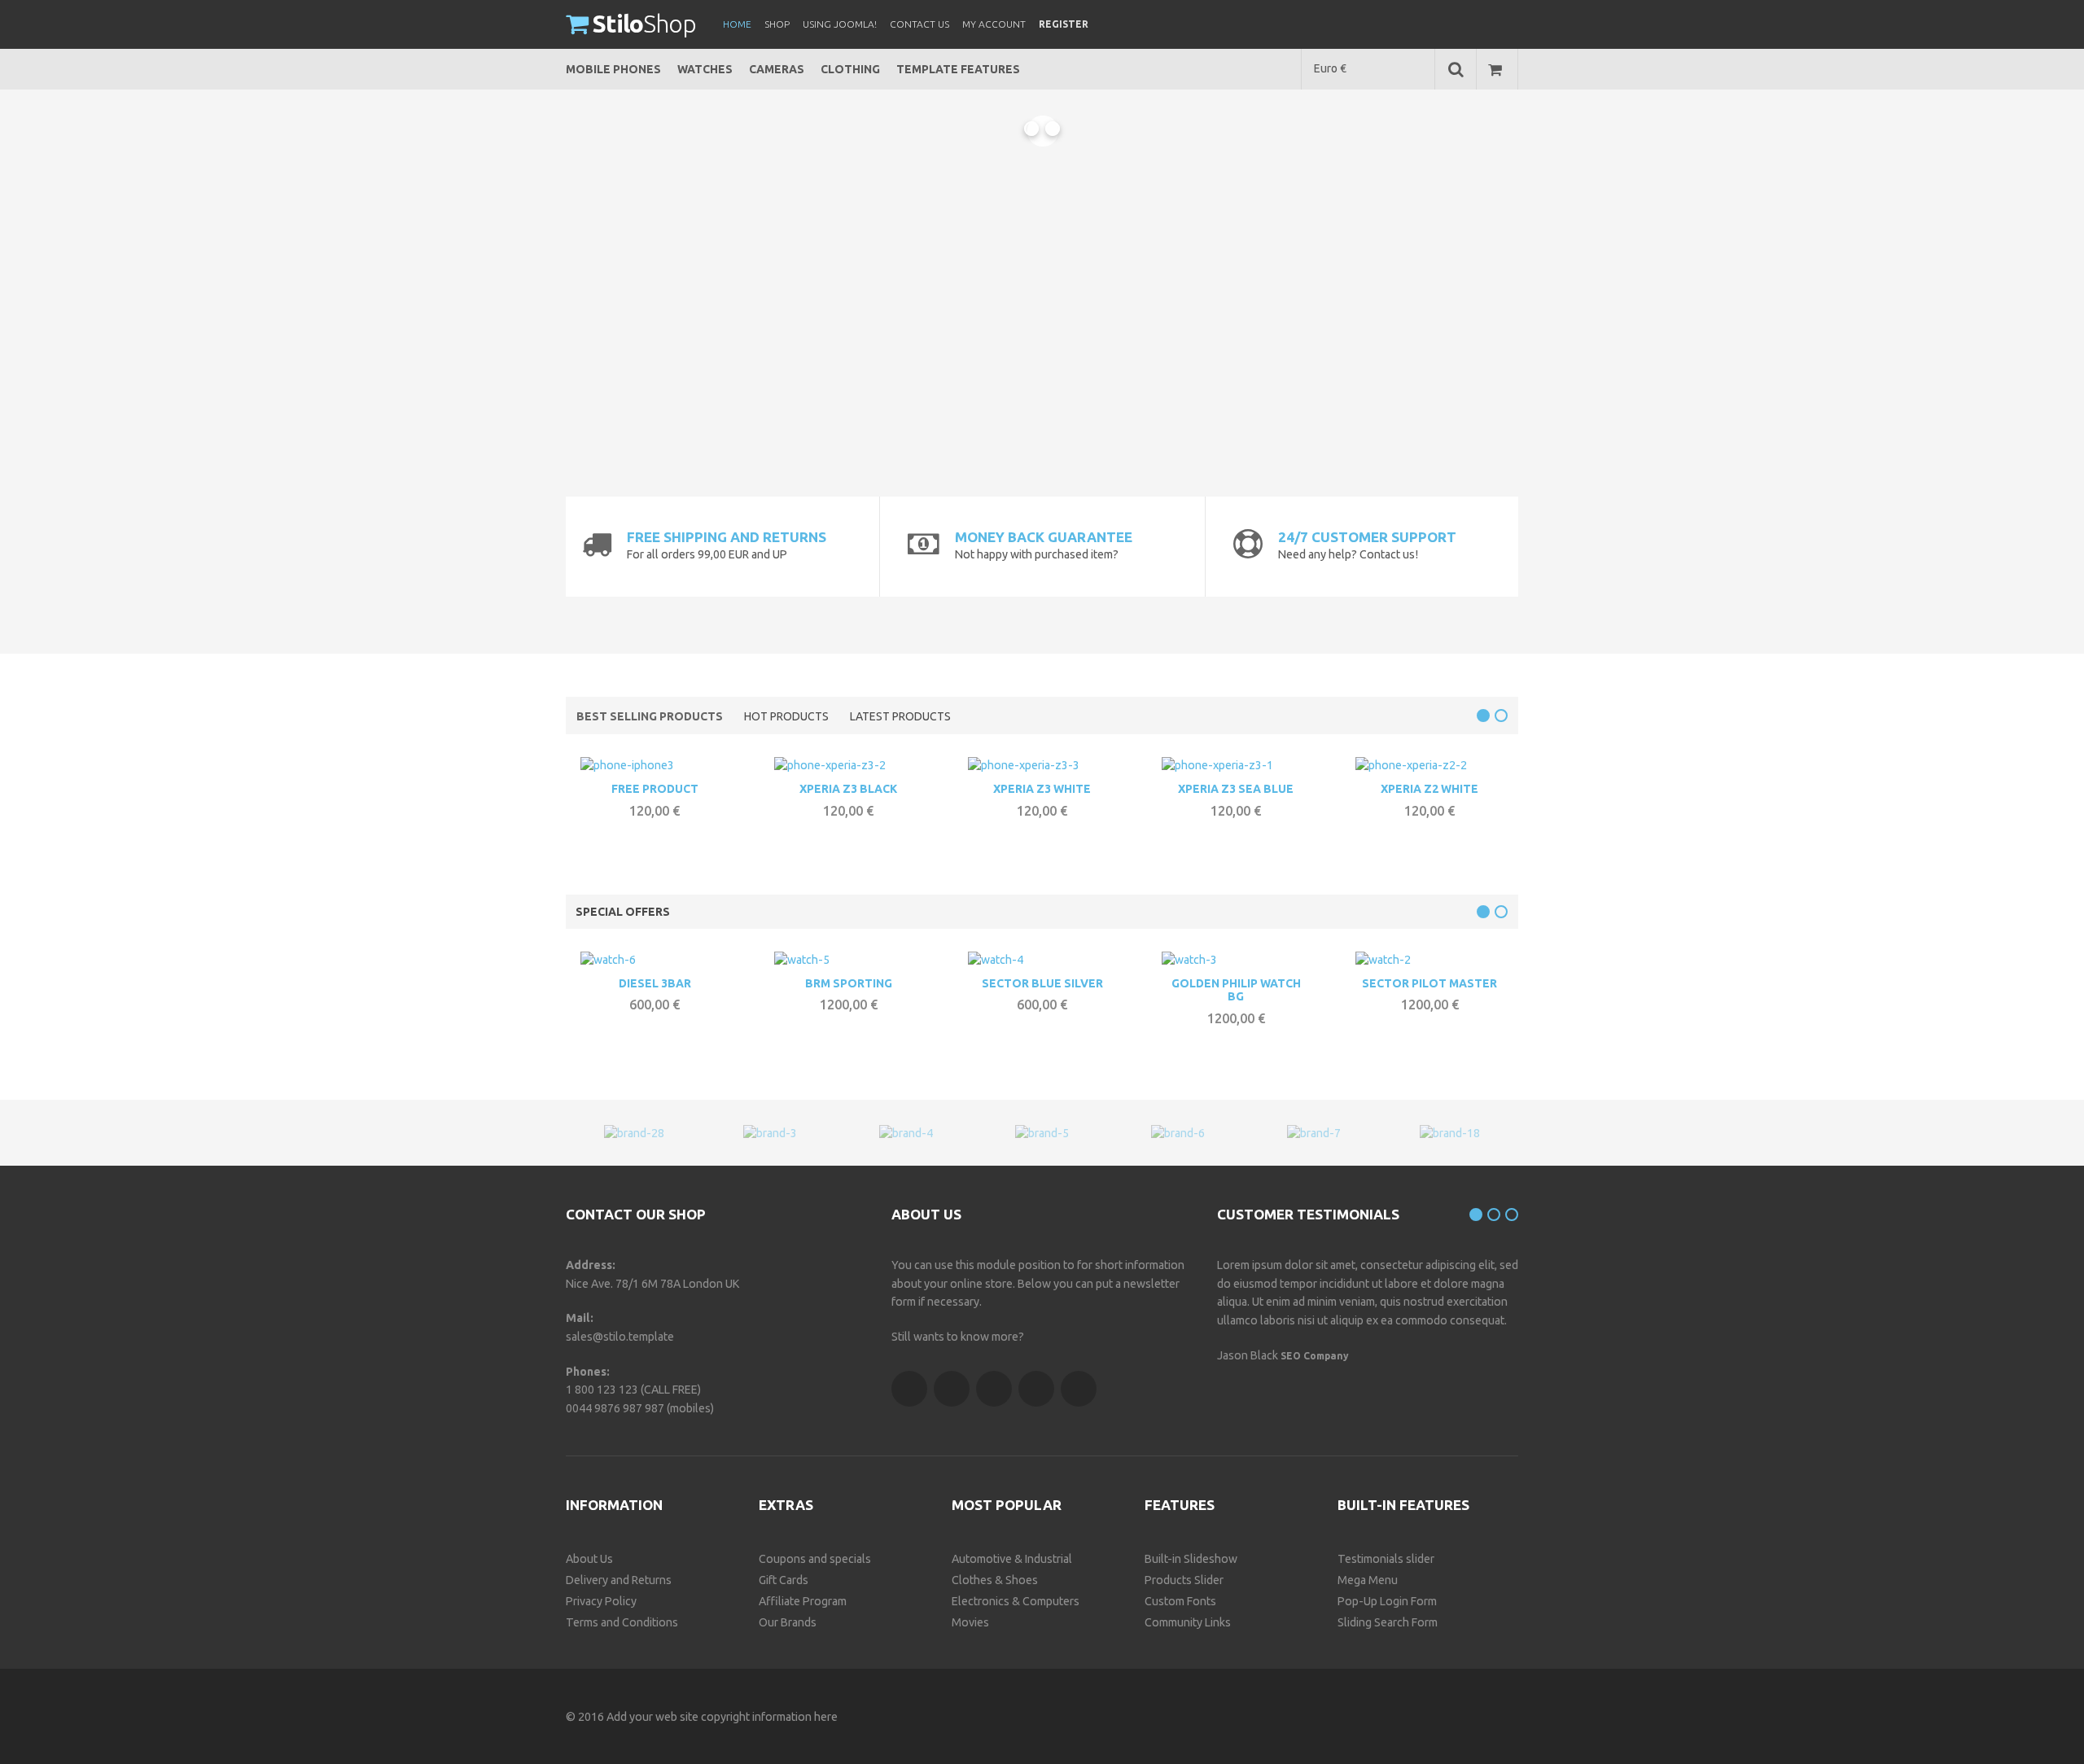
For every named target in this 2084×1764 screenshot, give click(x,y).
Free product (655, 789)
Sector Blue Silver (1042, 983)
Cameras (777, 69)
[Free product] (627, 768)
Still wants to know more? (958, 1337)
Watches (705, 69)
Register (1064, 24)
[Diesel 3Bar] (608, 962)
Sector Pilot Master (1429, 983)
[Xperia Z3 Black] (830, 768)
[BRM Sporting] (802, 962)
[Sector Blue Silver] (996, 962)
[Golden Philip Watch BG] (1189, 962)
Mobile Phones (613, 69)
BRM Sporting (849, 983)
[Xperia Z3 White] (1024, 768)
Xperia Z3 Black (848, 789)
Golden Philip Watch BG (1236, 990)
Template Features (958, 69)
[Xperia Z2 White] (1411, 768)
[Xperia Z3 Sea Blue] (1217, 768)
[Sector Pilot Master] (1383, 962)
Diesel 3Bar (655, 983)
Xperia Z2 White (1429, 789)
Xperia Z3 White (1042, 789)
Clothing (850, 69)
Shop (644, 24)
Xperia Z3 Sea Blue (1236, 789)
